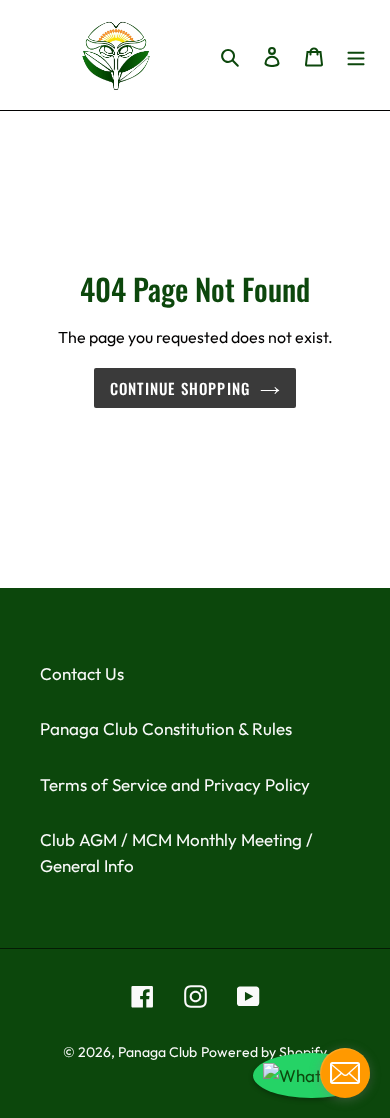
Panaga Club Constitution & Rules (166, 728)
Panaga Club (157, 1052)
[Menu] (356, 55)
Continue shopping (180, 388)
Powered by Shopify (264, 1052)
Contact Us (82, 673)
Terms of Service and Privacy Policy (175, 784)
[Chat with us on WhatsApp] (311, 1076)
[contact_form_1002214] (345, 1073)
